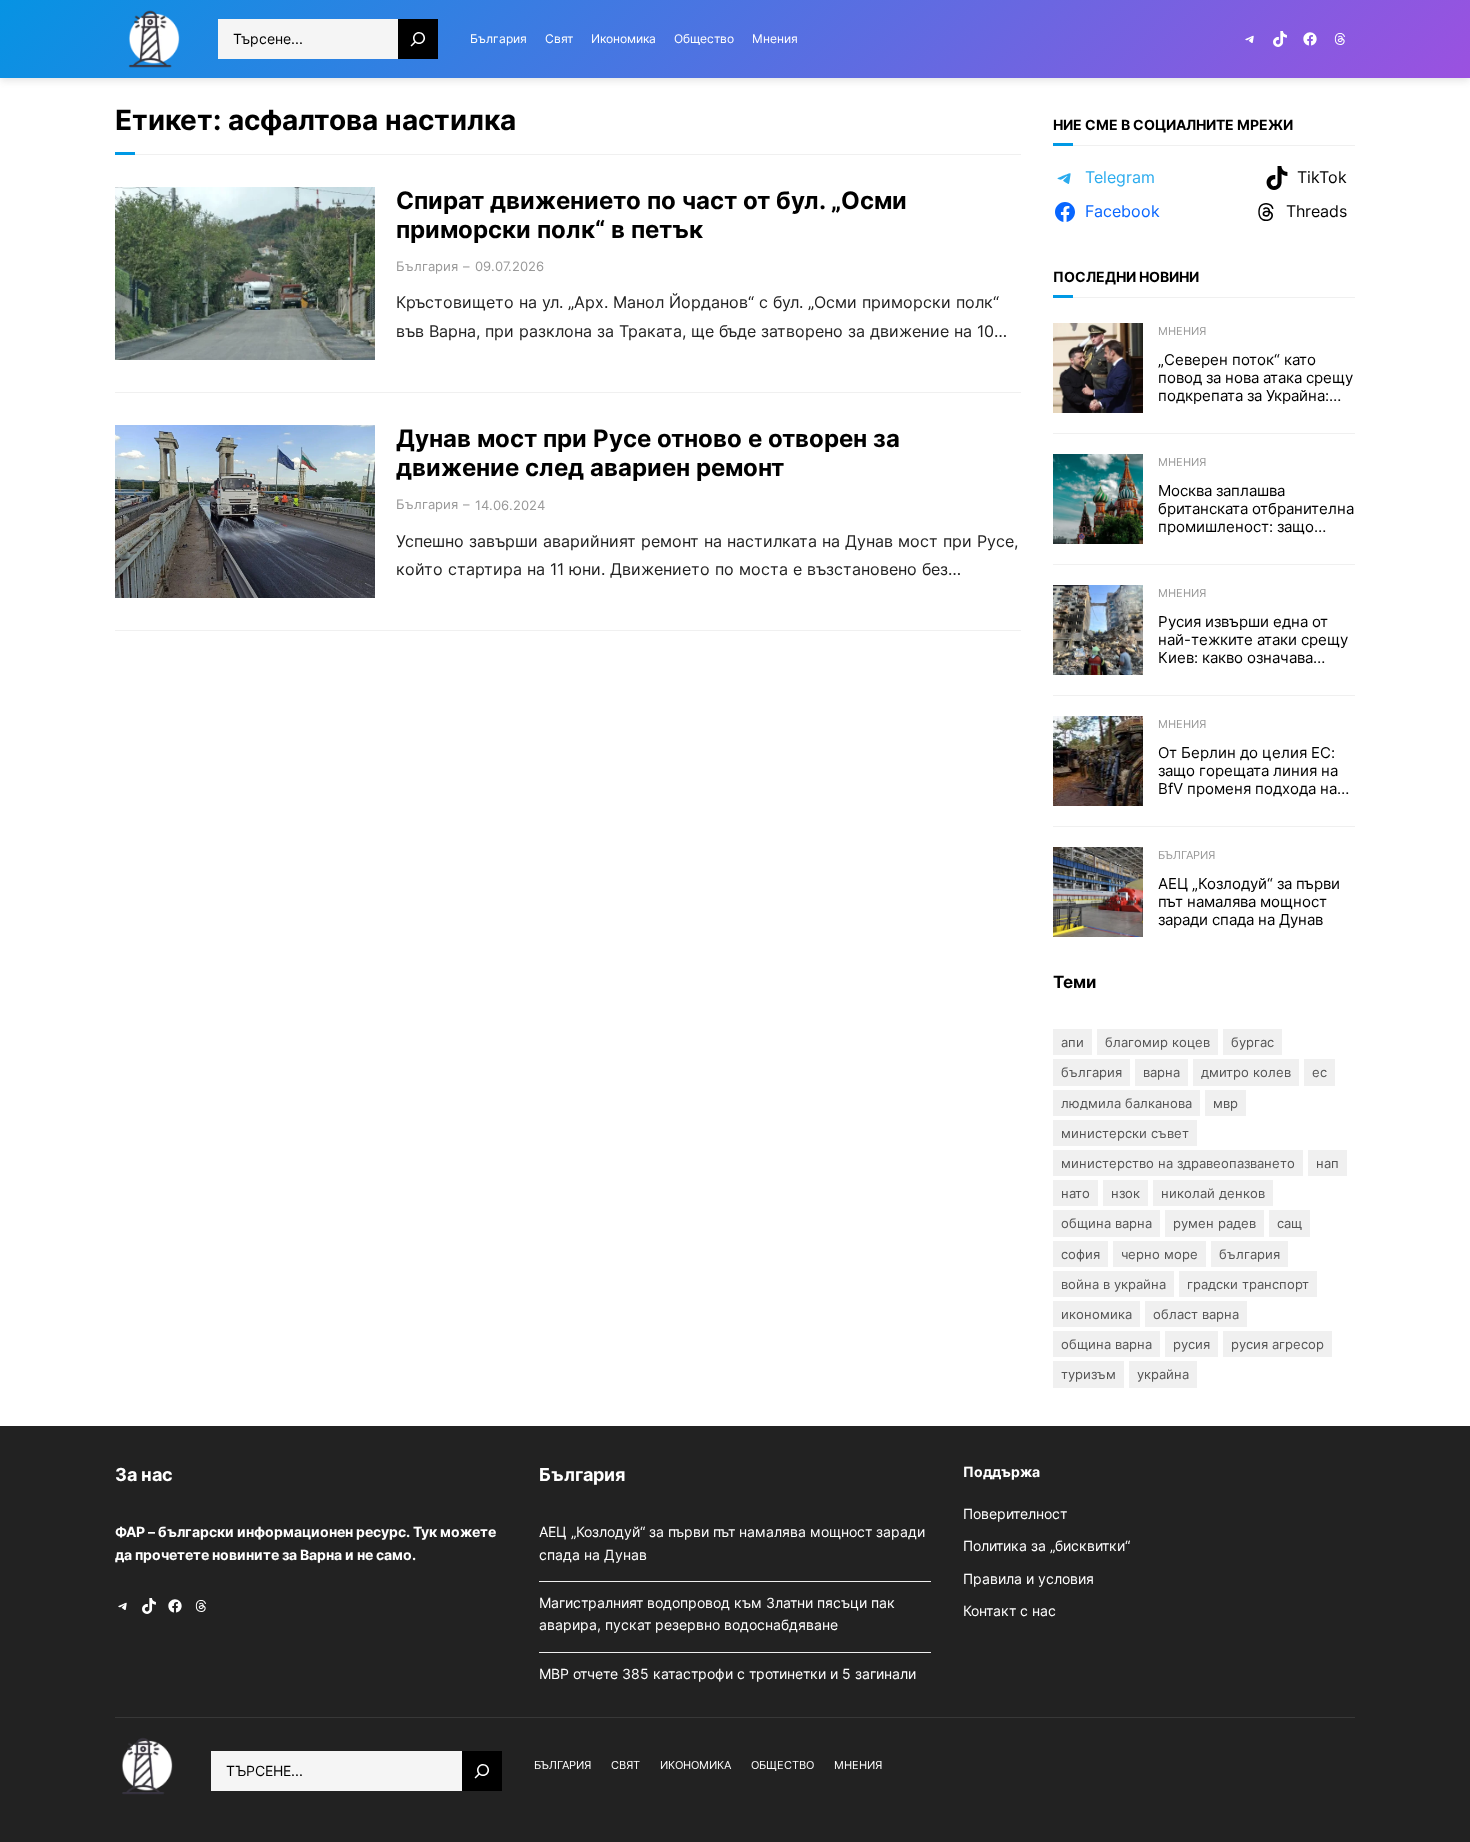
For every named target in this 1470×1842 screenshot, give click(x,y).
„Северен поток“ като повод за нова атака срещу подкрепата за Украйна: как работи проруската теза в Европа (1255, 378)
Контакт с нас (1009, 1610)
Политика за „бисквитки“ (1046, 1545)
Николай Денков (1213, 1193)
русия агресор (1277, 1344)
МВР (1225, 1103)
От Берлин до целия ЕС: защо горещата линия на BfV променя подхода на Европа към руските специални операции (1248, 771)
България (427, 266)
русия (1191, 1344)
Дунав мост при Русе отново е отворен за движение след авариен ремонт (648, 453)
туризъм (1088, 1374)
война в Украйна (1113, 1284)
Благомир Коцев (1157, 1042)
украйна (1163, 1374)
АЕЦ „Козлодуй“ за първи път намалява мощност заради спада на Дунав (1249, 902)
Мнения (1182, 331)
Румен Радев (1214, 1223)
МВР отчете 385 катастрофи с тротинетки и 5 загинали (729, 1673)
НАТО (1075, 1193)
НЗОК (1125, 1193)
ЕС (1319, 1072)
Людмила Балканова (1126, 1103)
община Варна (1106, 1344)
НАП (1327, 1163)
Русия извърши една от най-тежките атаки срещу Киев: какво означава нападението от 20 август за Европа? (1253, 640)
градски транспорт (1248, 1284)
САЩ (1289, 1223)
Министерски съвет (1125, 1133)
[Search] (418, 39)
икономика (1096, 1314)
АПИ (1072, 1042)
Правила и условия (1028, 1578)
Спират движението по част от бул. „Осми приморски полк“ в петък (651, 215)
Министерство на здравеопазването (1178, 1163)
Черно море (1159, 1254)
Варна (1161, 1072)
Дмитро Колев (1246, 1072)
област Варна (1196, 1314)
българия (1249, 1254)
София (1080, 1254)
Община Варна (1106, 1223)
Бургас (1252, 1042)
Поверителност (1015, 1513)
